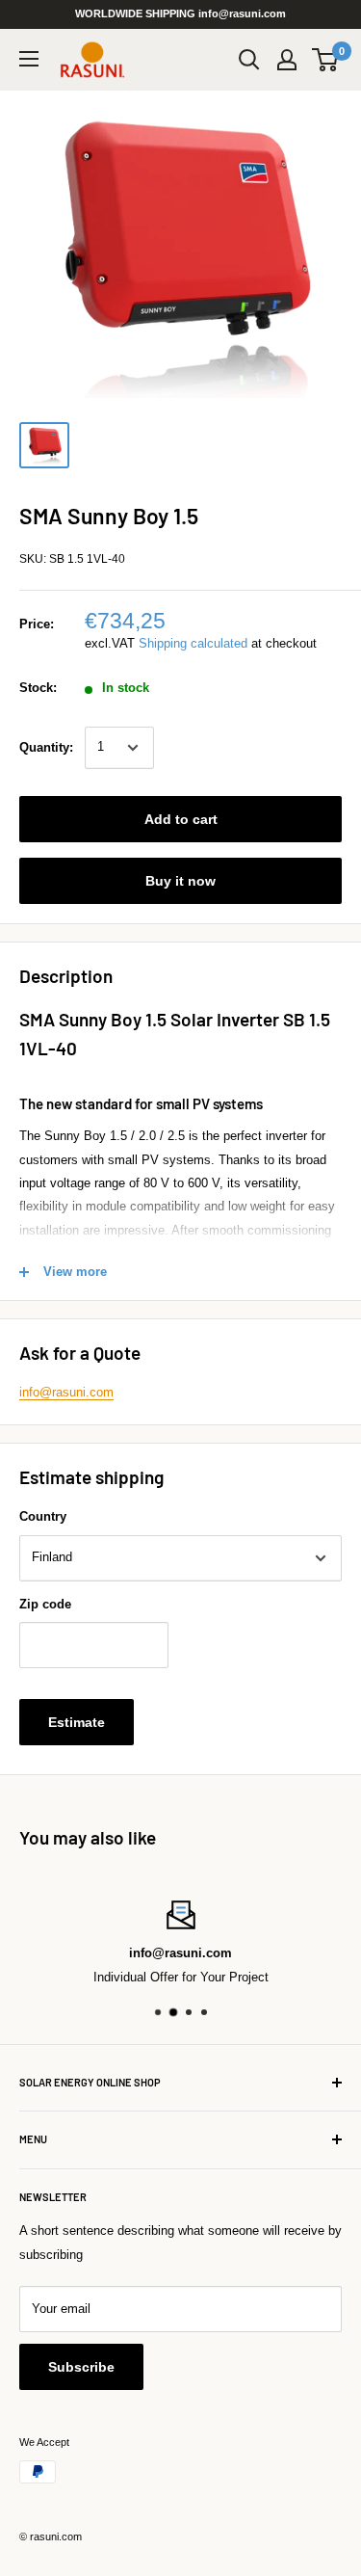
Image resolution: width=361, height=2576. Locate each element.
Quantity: (46, 747)
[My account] (287, 60)
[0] (326, 60)
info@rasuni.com (66, 1392)
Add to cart (181, 819)
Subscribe (81, 2367)
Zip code (45, 1604)
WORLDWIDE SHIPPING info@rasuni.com (180, 13)
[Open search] (249, 60)
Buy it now (180, 881)
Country (43, 1516)
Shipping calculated (193, 643)
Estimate (77, 1722)
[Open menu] (29, 59)
